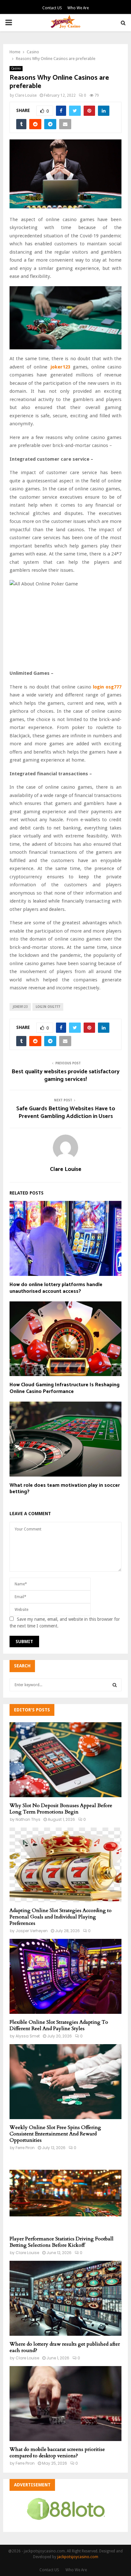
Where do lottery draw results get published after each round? (65, 2347)
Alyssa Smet (28, 2036)
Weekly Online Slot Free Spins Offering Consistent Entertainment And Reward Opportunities (55, 2134)
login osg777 (48, 1007)
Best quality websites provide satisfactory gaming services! (65, 1076)
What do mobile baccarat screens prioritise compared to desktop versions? (57, 2453)
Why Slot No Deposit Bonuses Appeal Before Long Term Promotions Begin (61, 1809)
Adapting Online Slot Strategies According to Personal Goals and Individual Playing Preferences (61, 1917)
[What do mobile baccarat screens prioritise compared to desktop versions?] (65, 2404)
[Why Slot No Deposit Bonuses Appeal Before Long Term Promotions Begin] (65, 1760)
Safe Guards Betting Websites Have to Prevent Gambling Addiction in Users (66, 1113)
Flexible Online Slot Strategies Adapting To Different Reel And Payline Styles (59, 2025)
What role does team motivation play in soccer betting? (65, 1489)
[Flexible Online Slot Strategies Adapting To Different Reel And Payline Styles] (65, 1976)
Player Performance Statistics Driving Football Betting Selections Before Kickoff (62, 2242)
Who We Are (78, 8)
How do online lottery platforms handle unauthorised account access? (56, 1288)
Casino (16, 68)
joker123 (20, 1007)
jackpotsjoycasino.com (78, 2557)
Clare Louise (26, 95)
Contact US (52, 8)
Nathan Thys (28, 1819)
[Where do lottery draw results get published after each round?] (65, 2298)
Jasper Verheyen (32, 1931)
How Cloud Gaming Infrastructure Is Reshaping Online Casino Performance (65, 1388)
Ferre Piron (25, 2148)
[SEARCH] (115, 1685)
